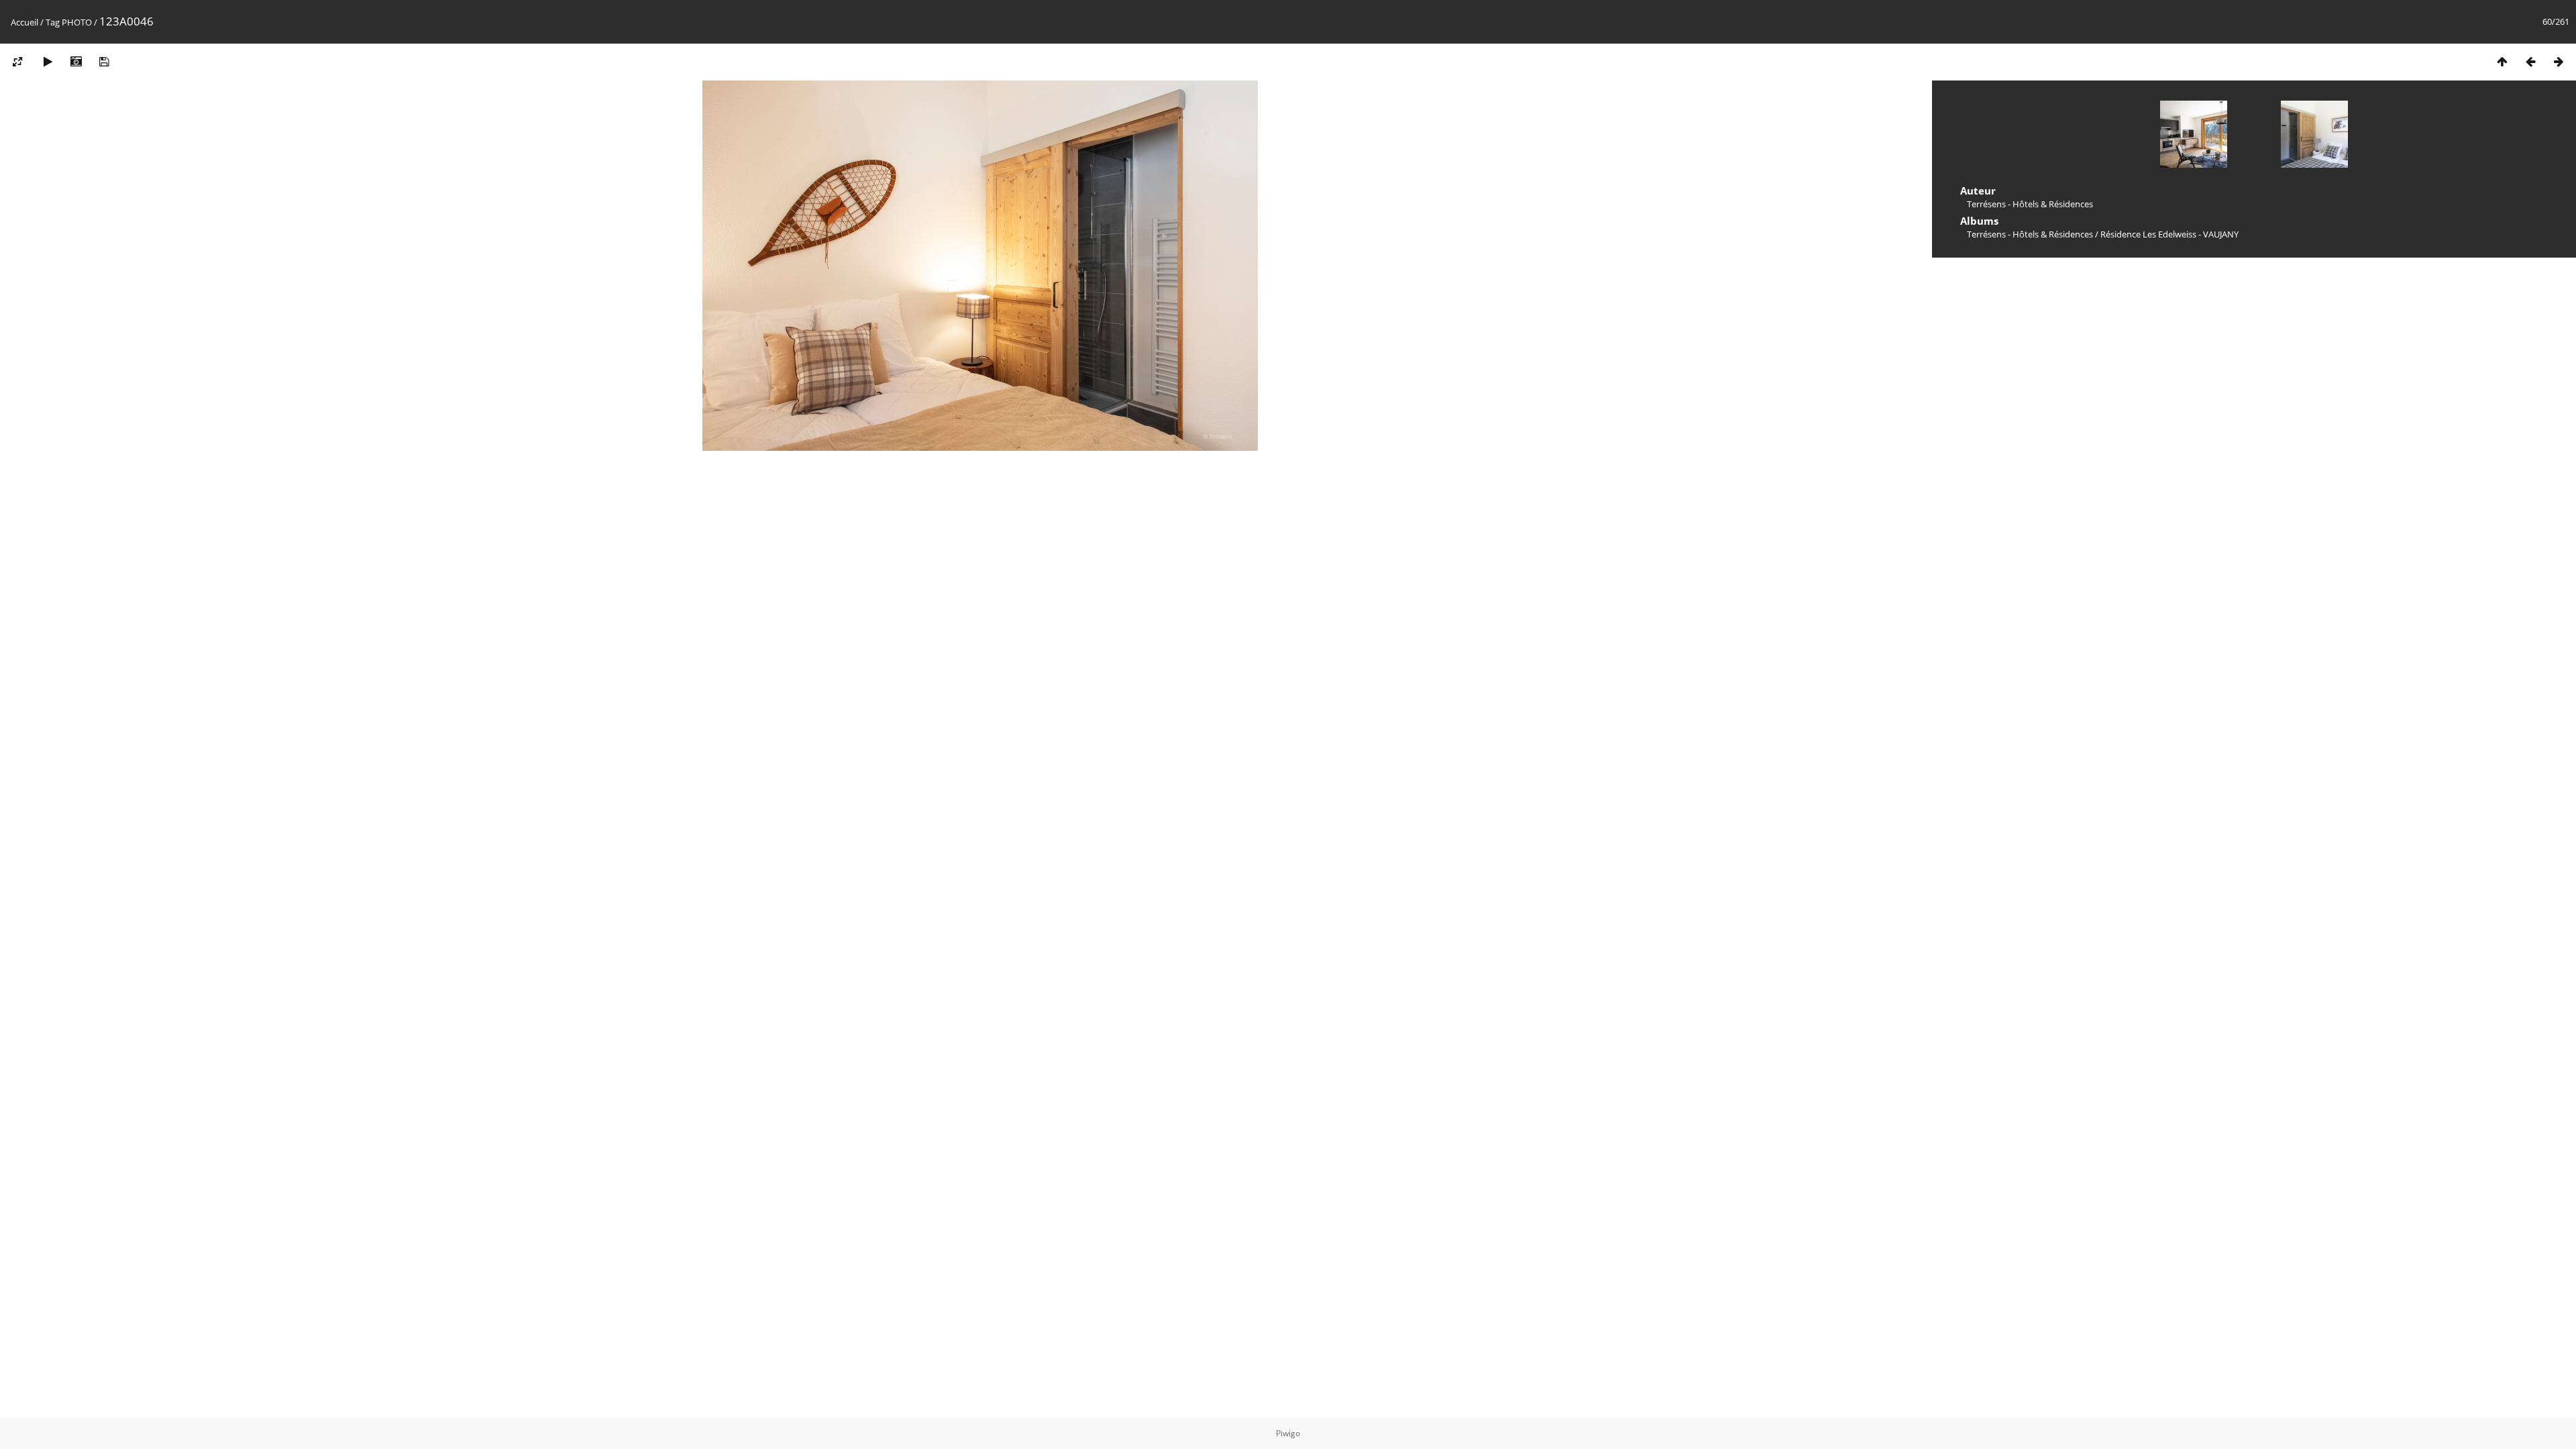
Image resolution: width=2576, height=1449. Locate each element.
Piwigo (1288, 1433)
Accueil (24, 22)
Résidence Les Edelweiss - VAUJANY (2169, 234)
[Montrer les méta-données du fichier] (76, 61)
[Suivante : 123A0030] (2559, 61)
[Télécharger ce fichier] (104, 61)
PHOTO (77, 22)
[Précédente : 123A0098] (2530, 61)
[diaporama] (48, 61)
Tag (53, 22)
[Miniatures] (2502, 61)
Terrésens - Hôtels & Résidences (2030, 234)
